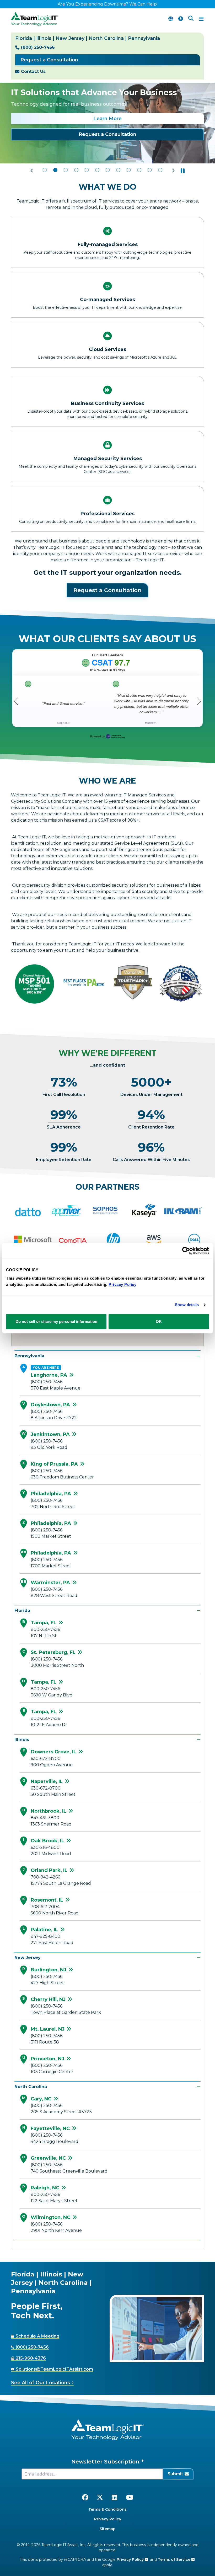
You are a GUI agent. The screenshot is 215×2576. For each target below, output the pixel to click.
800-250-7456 (45, 1629)
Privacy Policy (108, 2519)
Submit (175, 2474)
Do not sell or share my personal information (56, 1321)
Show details (187, 1305)
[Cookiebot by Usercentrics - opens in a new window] (186, 1251)
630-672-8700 (46, 1758)
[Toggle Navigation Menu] (201, 19)
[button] (32, 171)
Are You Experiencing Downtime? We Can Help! (108, 4)
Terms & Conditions (107, 2509)
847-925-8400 (45, 1936)
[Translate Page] (171, 19)
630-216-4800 (45, 1847)
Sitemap (108, 2529)
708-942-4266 (45, 1877)
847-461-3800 (45, 1818)
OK (159, 1321)
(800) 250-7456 (38, 47)
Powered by (97, 736)
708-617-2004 (45, 1907)
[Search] (191, 19)
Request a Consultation (49, 60)
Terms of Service (175, 2559)
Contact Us (33, 71)
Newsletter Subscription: (106, 2462)
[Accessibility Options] (181, 19)
